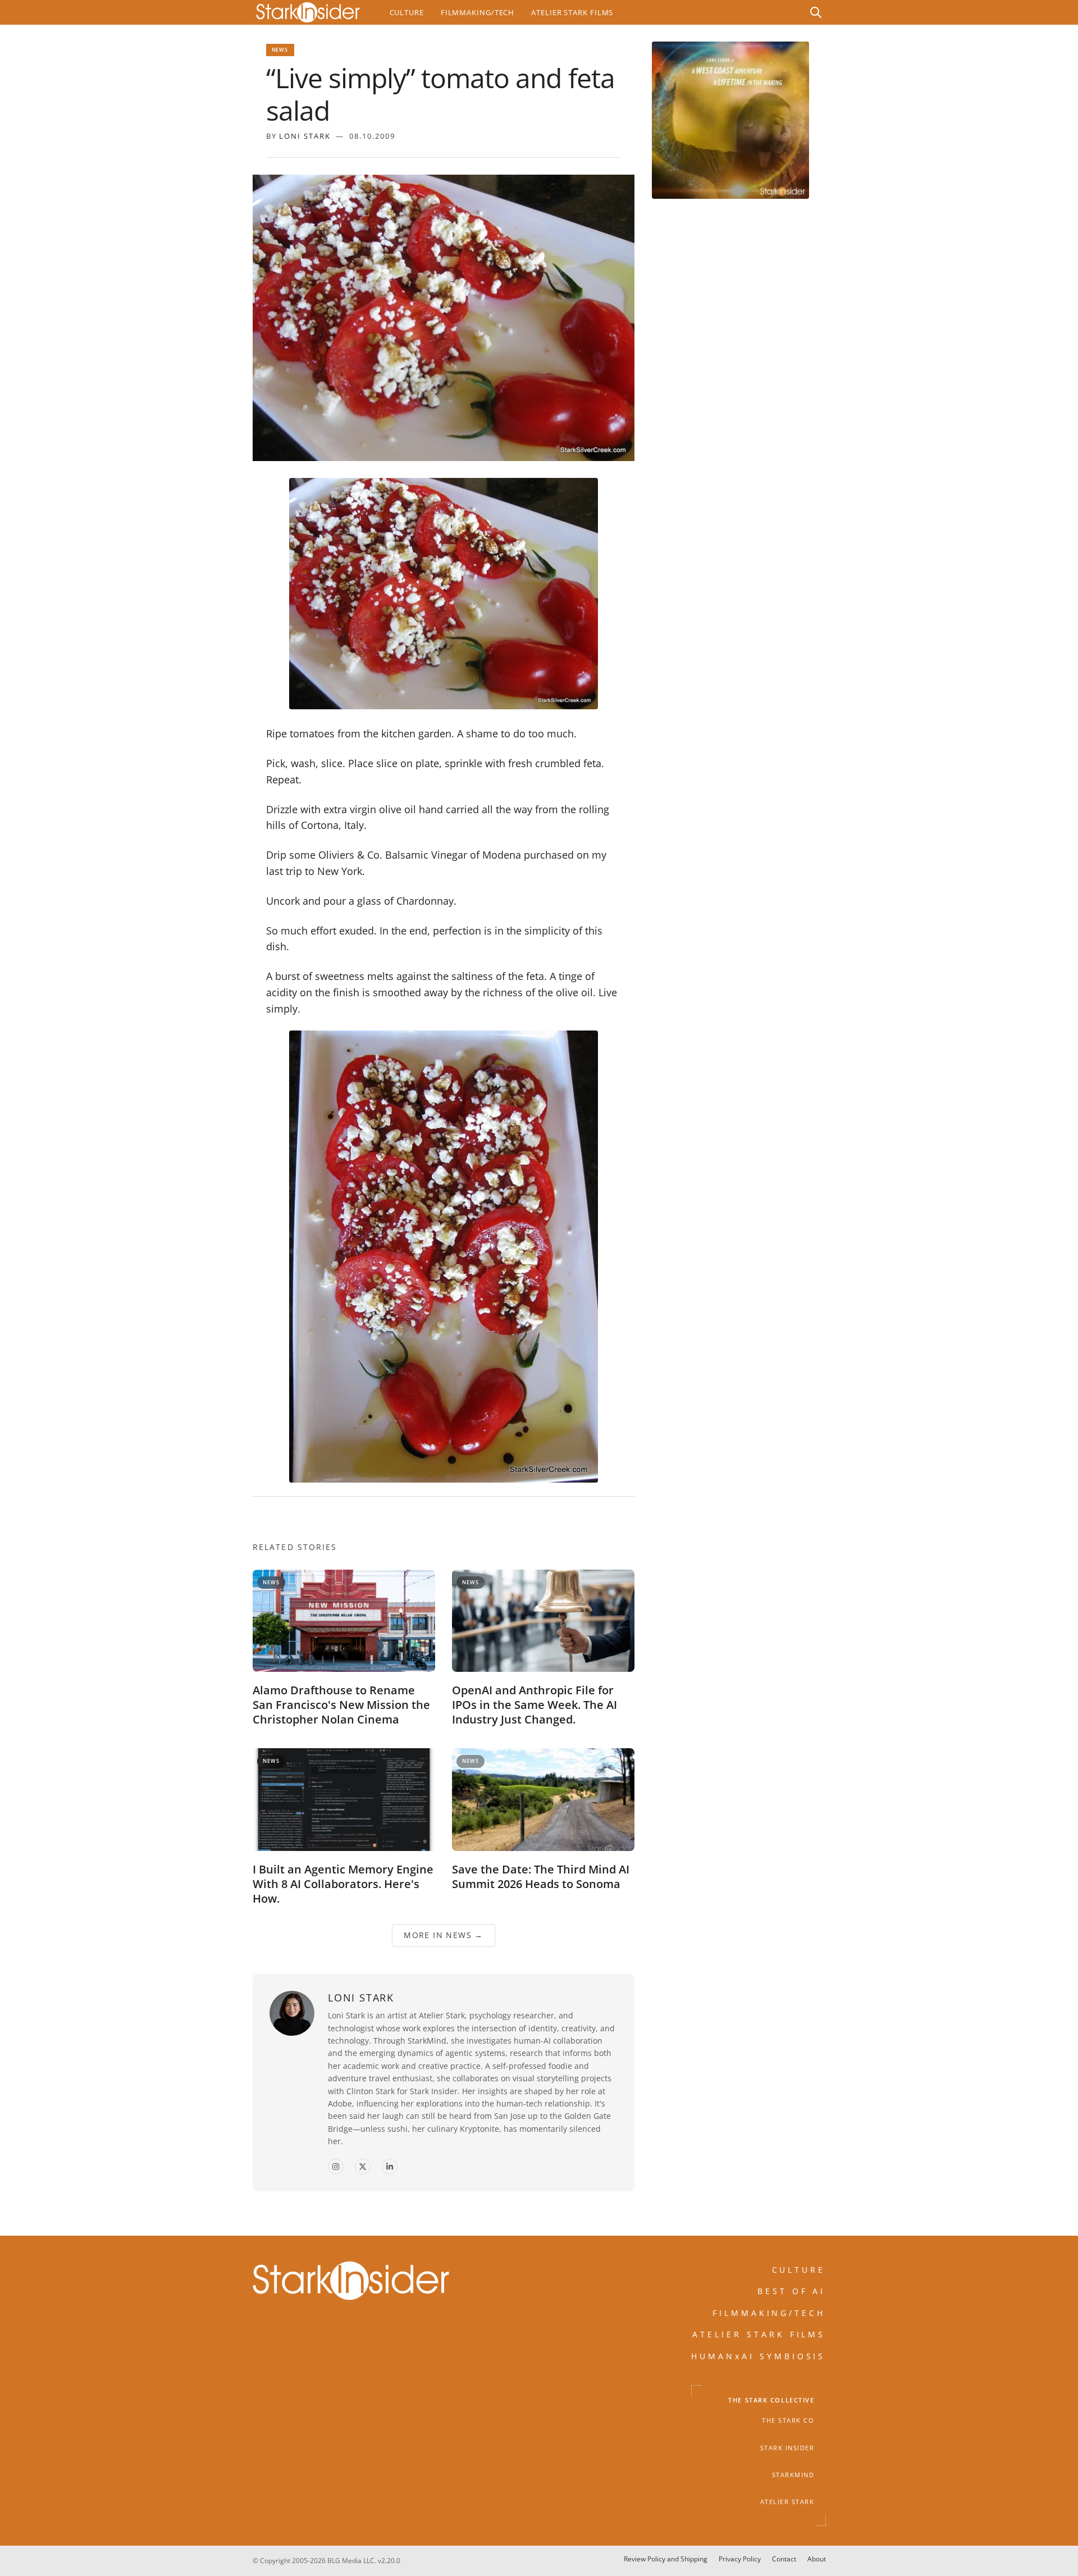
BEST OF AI (792, 2291)
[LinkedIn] (390, 2167)
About (817, 2559)
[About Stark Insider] (730, 120)
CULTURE (799, 2270)
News (280, 50)
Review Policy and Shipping (666, 2559)
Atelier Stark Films (572, 12)
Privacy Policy (740, 2559)
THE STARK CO (788, 2420)
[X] (363, 2167)
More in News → (444, 1936)
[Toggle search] (816, 12)
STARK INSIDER (787, 2447)
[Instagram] (336, 2167)
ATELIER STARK (787, 2502)
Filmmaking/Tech (478, 12)
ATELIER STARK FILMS (759, 2334)
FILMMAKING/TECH (769, 2312)
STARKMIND (793, 2475)
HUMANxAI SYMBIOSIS (759, 2356)
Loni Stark (305, 136)
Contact (784, 2559)
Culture (407, 12)
